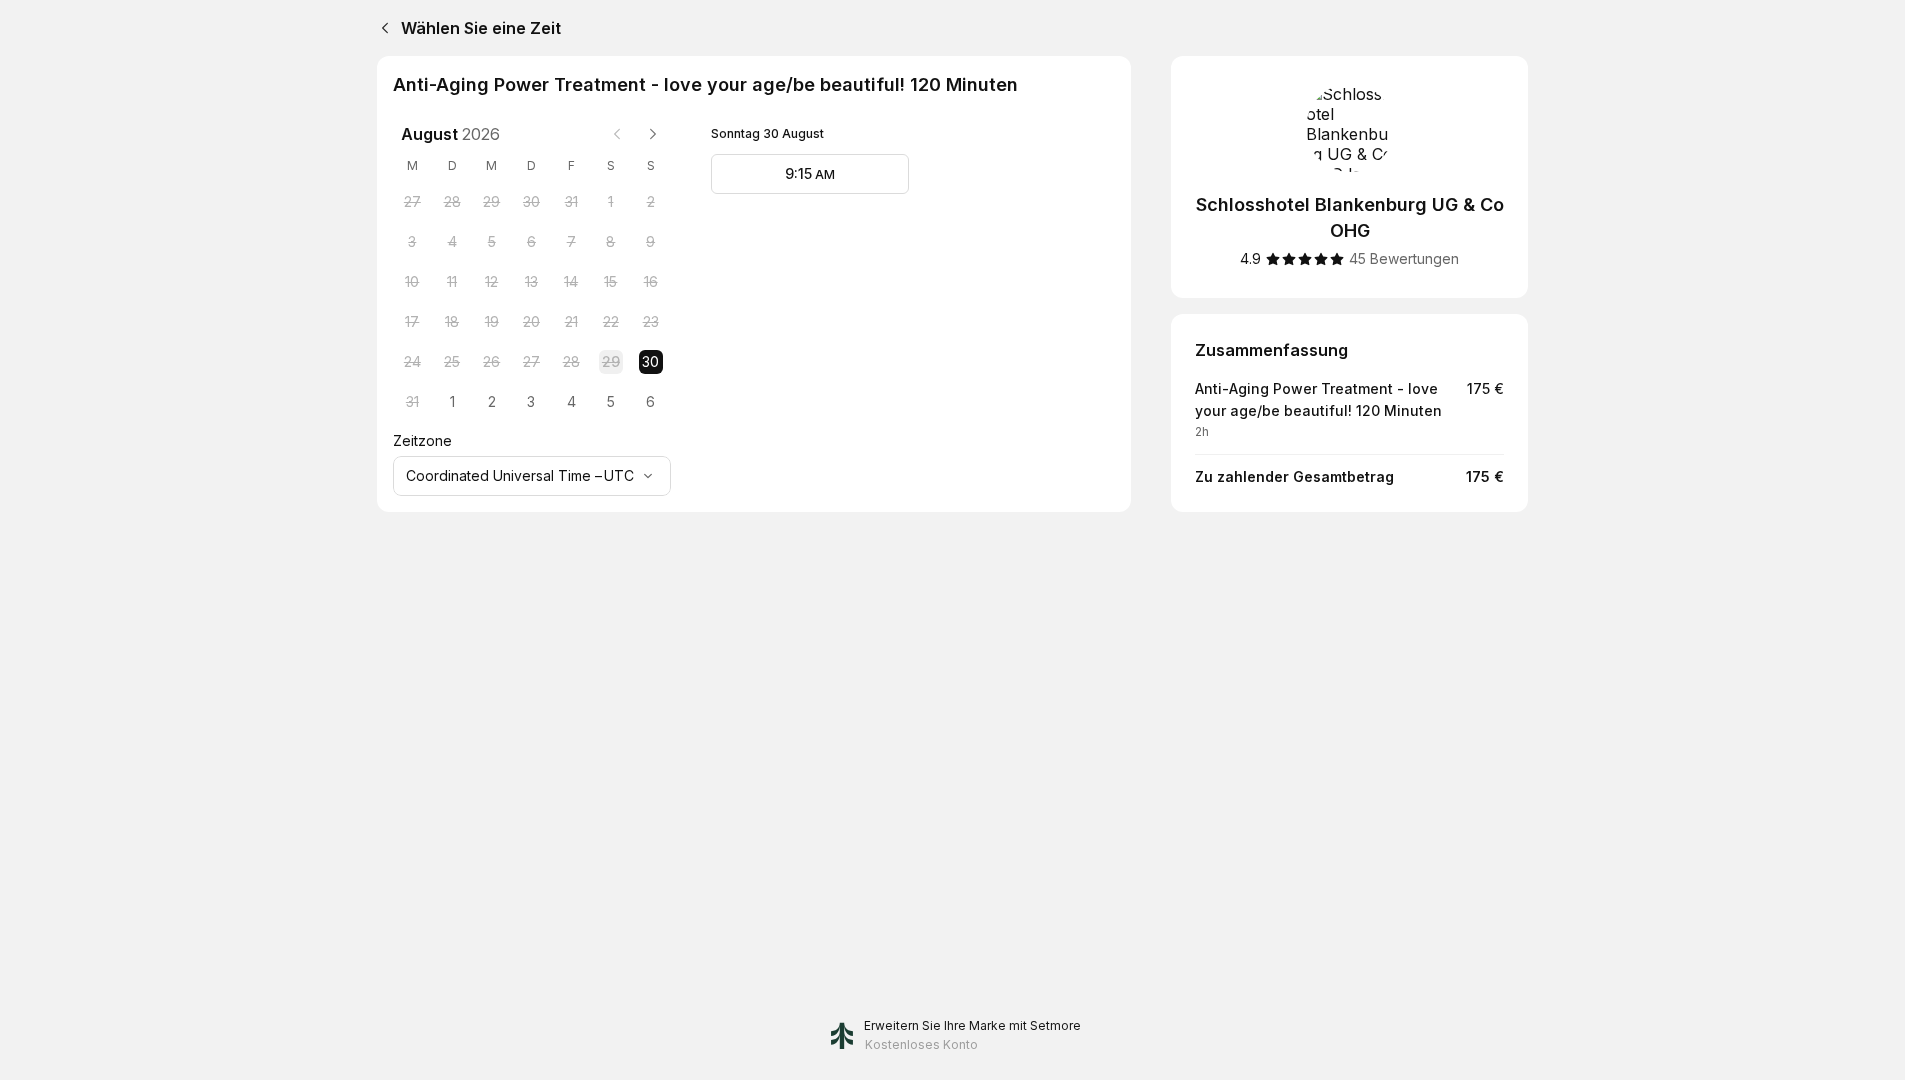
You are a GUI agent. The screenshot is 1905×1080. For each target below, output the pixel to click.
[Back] (381, 28)
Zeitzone (422, 440)
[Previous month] (617, 134)
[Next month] (653, 134)
